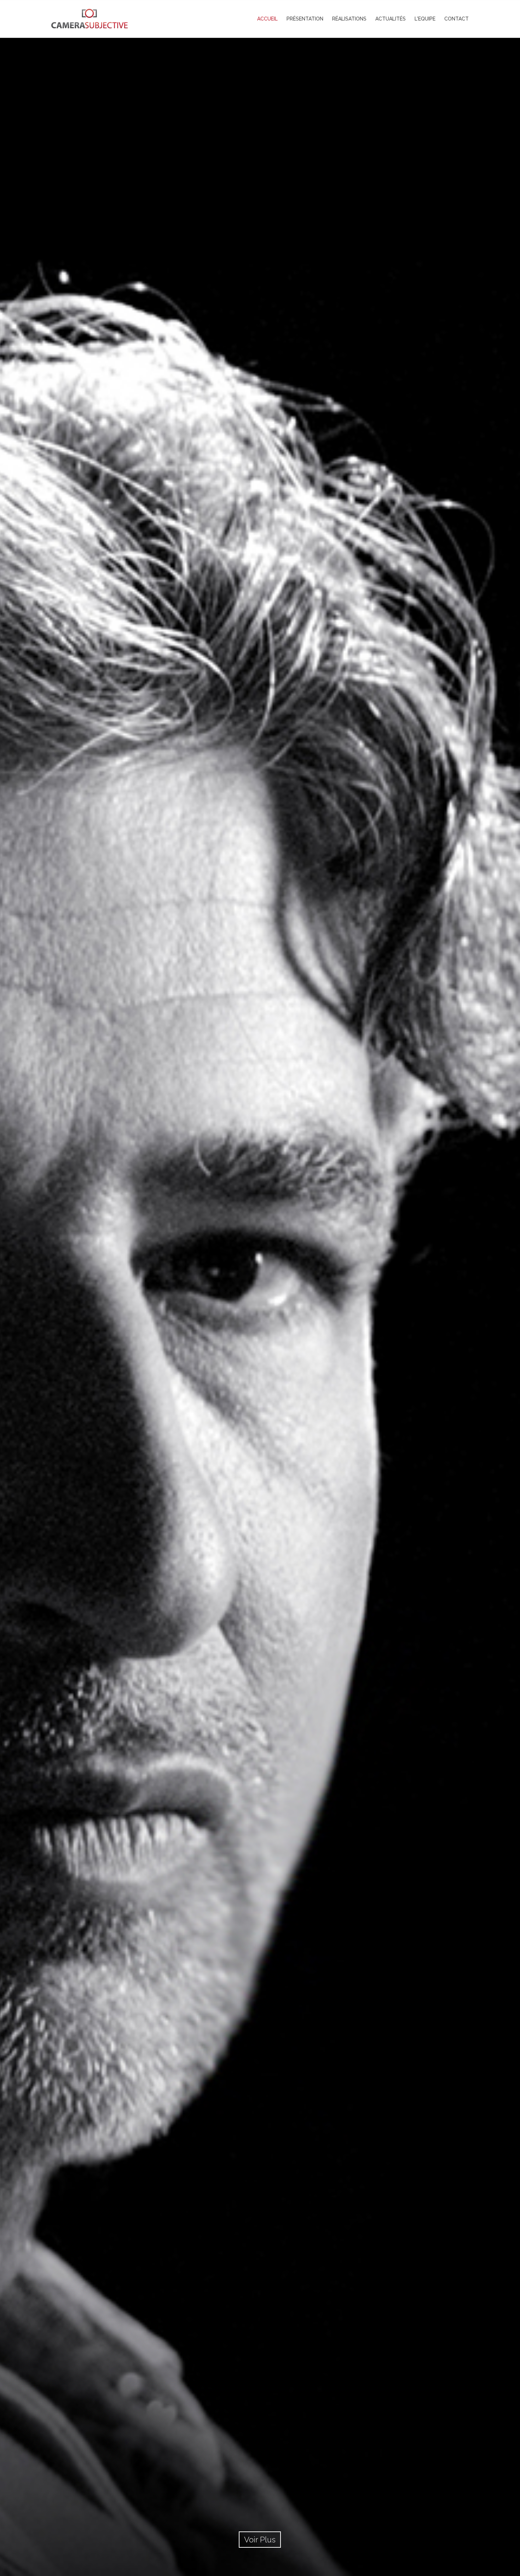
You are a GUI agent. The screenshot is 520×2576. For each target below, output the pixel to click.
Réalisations (349, 19)
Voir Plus (260, 2540)
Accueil (267, 19)
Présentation (305, 19)
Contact (457, 19)
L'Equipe (425, 19)
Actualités (391, 19)
